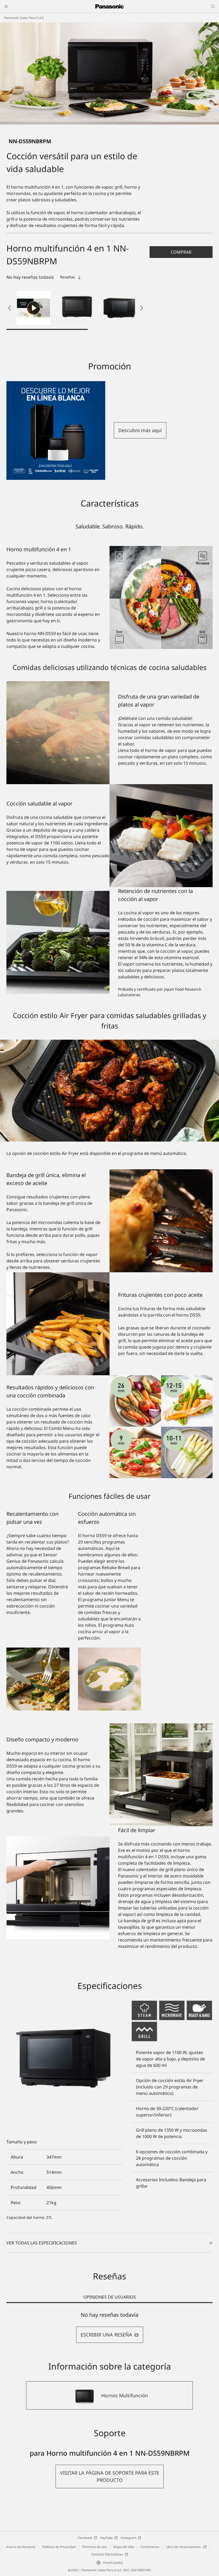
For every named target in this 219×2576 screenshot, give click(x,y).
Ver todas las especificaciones (42, 2243)
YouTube (106, 2538)
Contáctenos (150, 2547)
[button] (76, 308)
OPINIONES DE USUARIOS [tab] (110, 2297)
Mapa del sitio (124, 2547)
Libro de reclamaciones (184, 2547)
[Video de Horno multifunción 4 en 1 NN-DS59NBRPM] (34, 308)
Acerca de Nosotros (21, 2547)
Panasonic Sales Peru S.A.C (24, 18)
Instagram (128, 2538)
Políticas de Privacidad (59, 2547)
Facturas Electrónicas (107, 2554)
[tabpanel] (109, 2327)
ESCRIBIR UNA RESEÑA (106, 2335)
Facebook (85, 2538)
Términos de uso (94, 2547)
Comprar (181, 252)
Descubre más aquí (140, 430)
